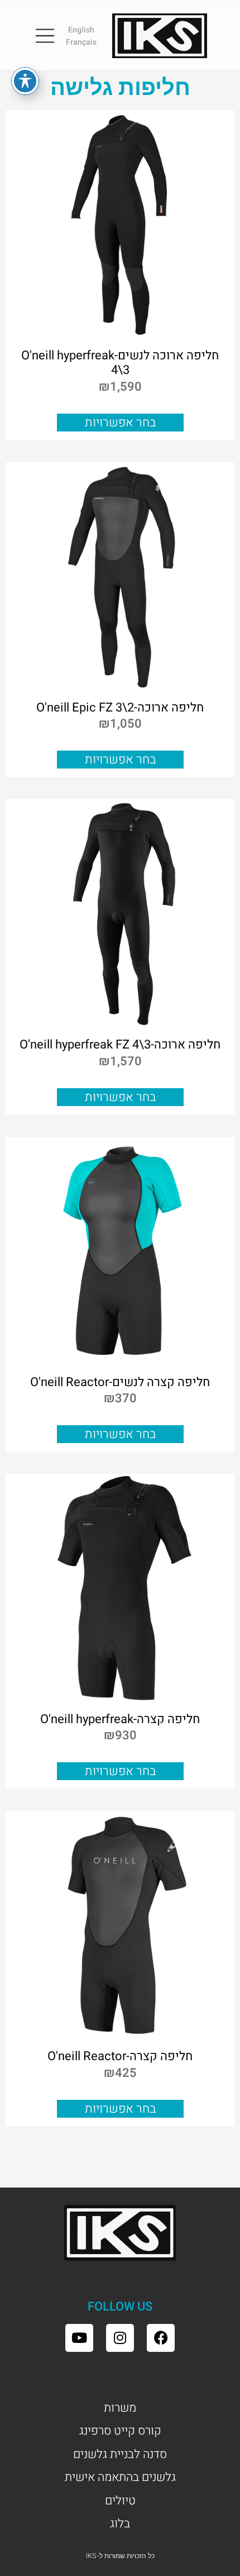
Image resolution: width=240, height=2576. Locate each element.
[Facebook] (161, 2338)
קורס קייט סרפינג (120, 2431)
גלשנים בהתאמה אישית (120, 2477)
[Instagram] (120, 2338)
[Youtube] (79, 2338)
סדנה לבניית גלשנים (120, 2454)
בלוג (120, 2523)
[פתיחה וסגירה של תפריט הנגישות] (25, 81)
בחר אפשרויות (120, 423)
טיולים (120, 2501)
